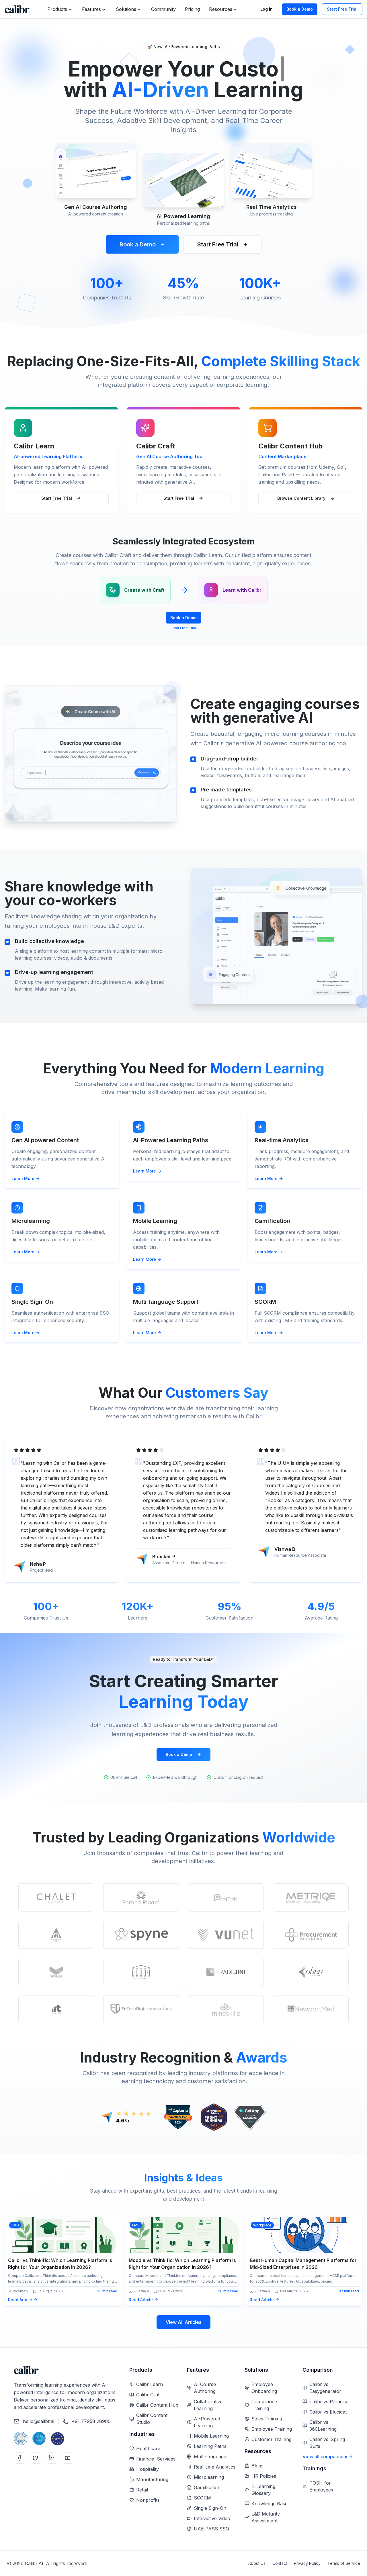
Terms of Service (344, 2563)
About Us (257, 2563)
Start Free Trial (342, 9)
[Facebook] (19, 2458)
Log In (267, 9)
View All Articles (183, 2322)
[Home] (17, 9)
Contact (280, 2563)
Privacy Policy (307, 2563)
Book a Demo (300, 9)
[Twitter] (36, 2458)
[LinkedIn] (52, 2458)
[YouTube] (68, 2458)
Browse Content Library (301, 498)
